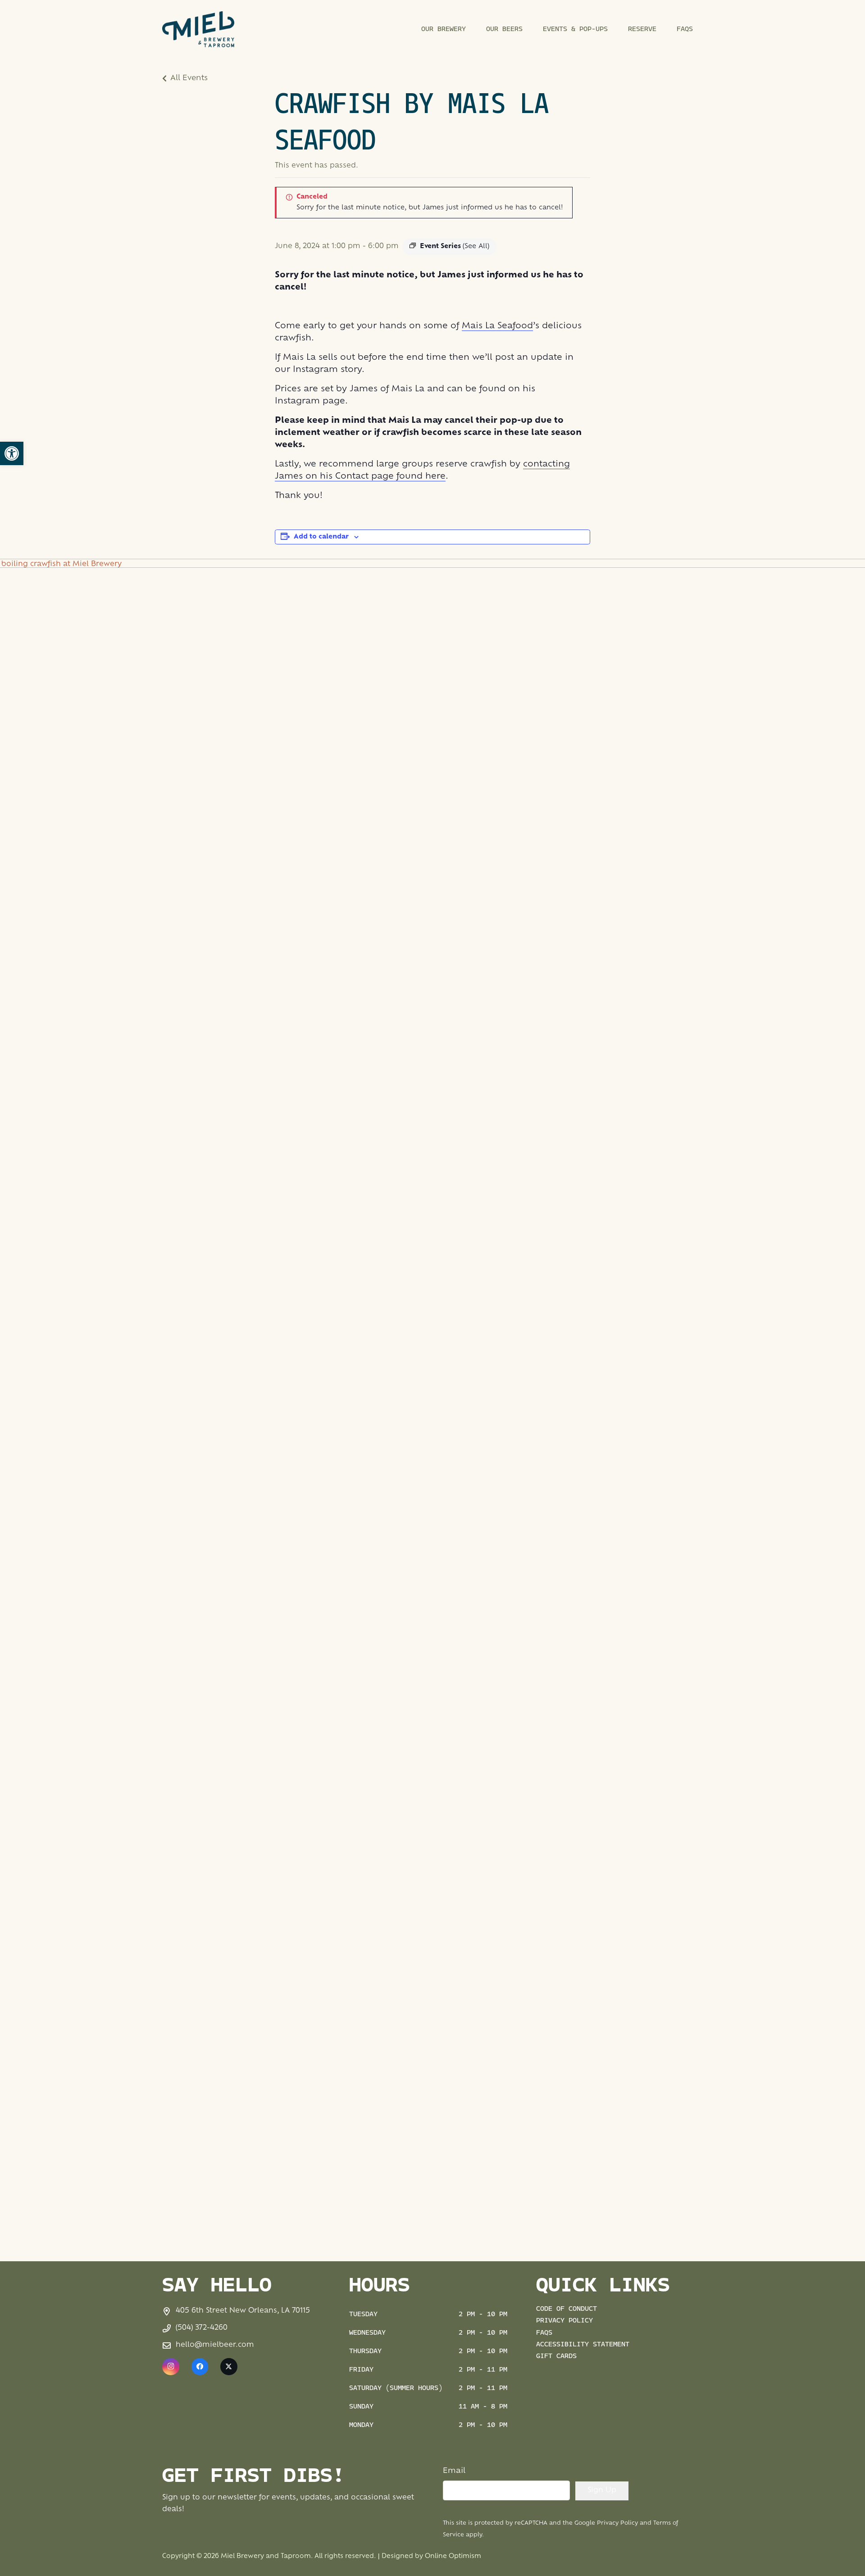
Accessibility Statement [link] (583, 2345)
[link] (12, 453)
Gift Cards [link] (556, 2356)
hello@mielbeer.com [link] (215, 2345)
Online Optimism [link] (453, 2556)
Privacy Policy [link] (565, 2321)
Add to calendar (321, 537)
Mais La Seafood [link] (497, 326)
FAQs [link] (544, 2333)
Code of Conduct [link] (567, 2309)
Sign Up (602, 2491)
